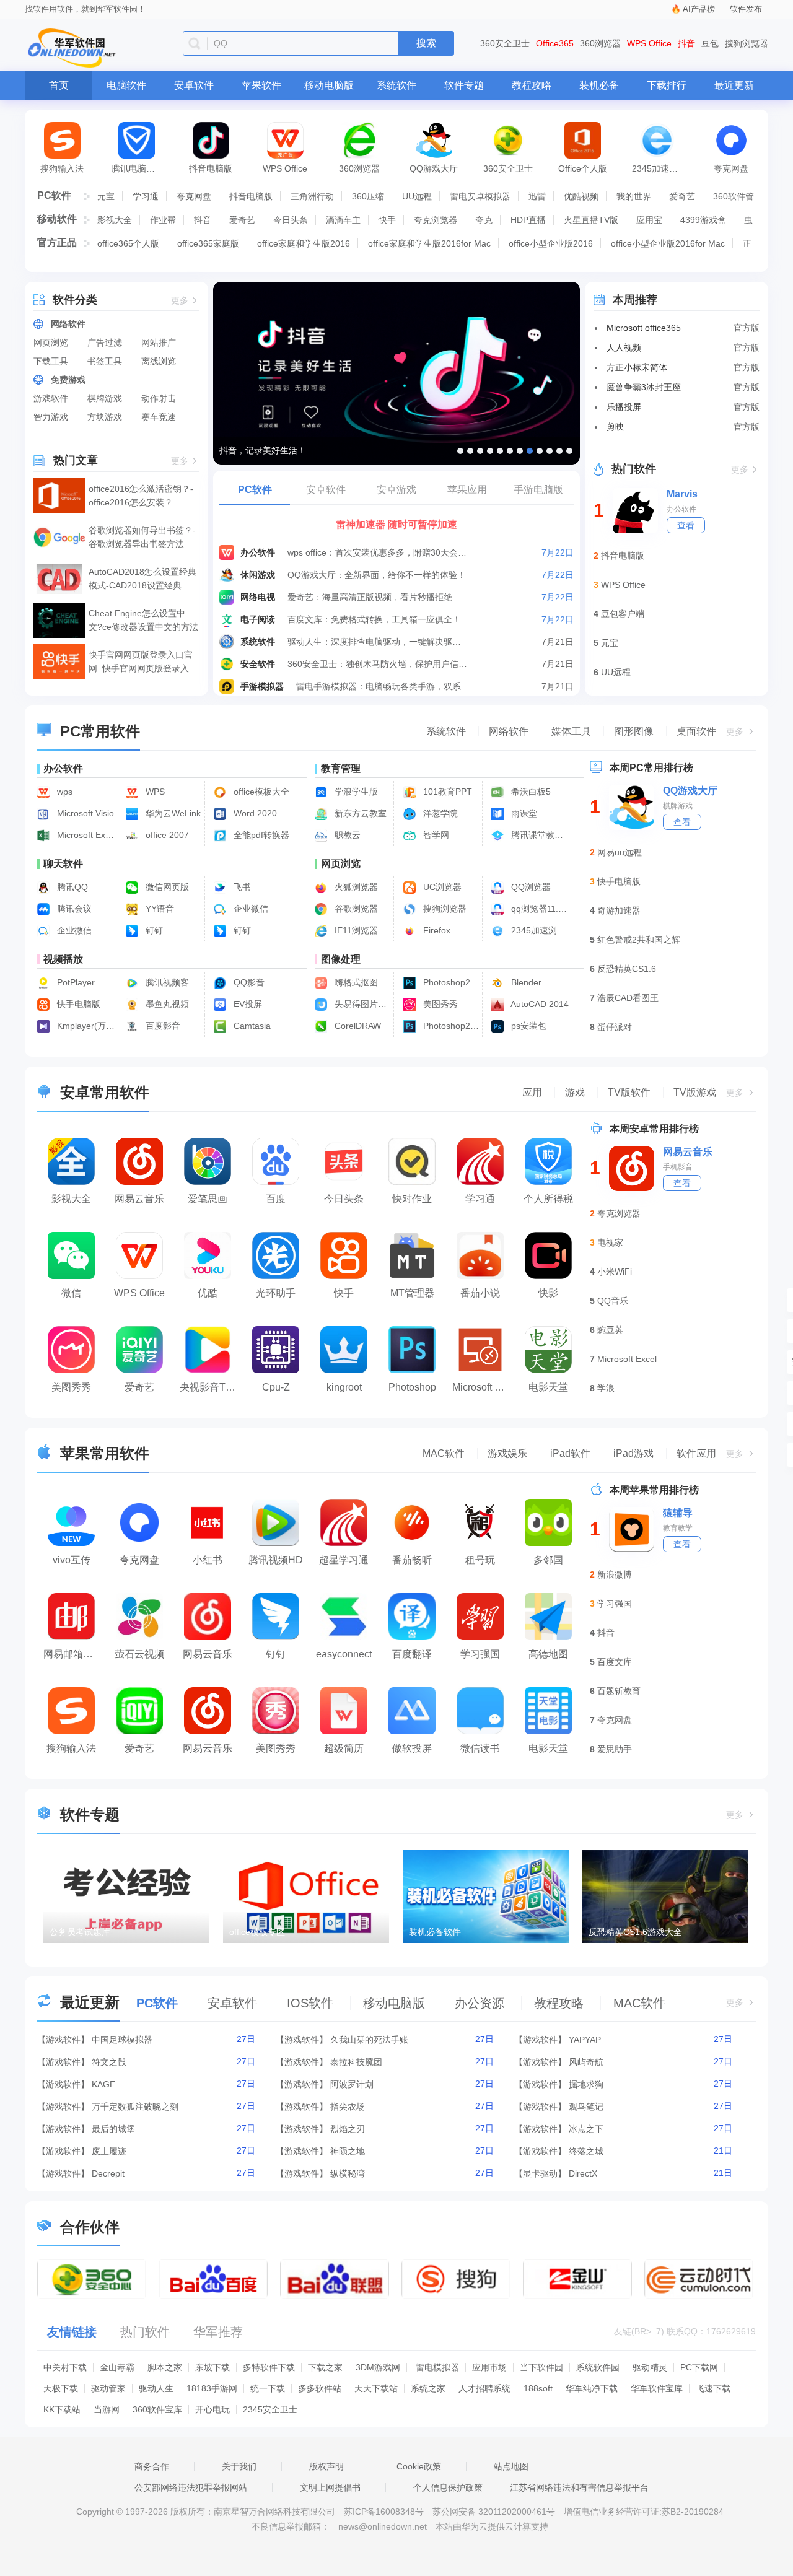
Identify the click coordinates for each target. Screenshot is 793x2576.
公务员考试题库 (80, 1932)
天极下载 (61, 2388)
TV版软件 (629, 1092)
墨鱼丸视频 (166, 1004)
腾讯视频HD (276, 1560)
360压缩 (368, 196)
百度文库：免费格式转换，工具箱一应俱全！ (374, 619)
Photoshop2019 (451, 1026)
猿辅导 (678, 1513)
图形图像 (634, 731)
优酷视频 (581, 196)
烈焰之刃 (348, 2129)
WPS (154, 792)
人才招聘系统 (484, 2388)
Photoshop (412, 1387)
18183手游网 (212, 2388)
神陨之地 (348, 2151)
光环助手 (276, 1293)
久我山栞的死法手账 (369, 2040)
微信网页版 (166, 887)
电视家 (610, 1242)
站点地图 (511, 2466)
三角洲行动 (312, 196)
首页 (59, 85)
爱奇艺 (682, 196)
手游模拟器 (262, 686)
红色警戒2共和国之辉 (639, 940)
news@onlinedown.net (383, 2526)
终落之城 (586, 2151)
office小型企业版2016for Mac (668, 243)
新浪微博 (615, 1574)
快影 (548, 1293)
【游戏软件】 (63, 2040)
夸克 (484, 220)
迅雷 (537, 196)
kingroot (344, 1387)
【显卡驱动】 (540, 2173)
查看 (686, 525)
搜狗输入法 (62, 168)
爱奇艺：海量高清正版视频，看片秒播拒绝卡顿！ (378, 597)
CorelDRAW (357, 1026)
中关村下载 (65, 2367)
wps (64, 792)
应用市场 (489, 2367)
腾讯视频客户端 (173, 982)
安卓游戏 (396, 490)
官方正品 (57, 242)
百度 (276, 1199)
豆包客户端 (623, 614)
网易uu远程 (620, 852)
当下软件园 (541, 2367)
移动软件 (57, 219)
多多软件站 (320, 2388)
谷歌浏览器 (355, 909)
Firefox (436, 930)
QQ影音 (248, 982)
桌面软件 (696, 731)
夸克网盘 (731, 168)
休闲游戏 (258, 575)
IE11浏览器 (355, 930)
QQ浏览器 (530, 887)
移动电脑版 (329, 85)
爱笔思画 (208, 1199)
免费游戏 (68, 380)
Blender (525, 982)
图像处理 (341, 959)
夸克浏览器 (436, 220)
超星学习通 (344, 1560)
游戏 (575, 1092)
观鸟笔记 (586, 2107)
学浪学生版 (355, 792)
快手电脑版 (77, 1004)
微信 (71, 1293)
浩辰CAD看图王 (628, 998)
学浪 (606, 1388)
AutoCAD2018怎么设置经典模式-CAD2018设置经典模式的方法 (142, 579)
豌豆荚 (610, 1330)
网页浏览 (51, 343)
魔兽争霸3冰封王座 (644, 387)
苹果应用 (467, 490)
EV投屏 (247, 1004)
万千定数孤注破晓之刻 (135, 2107)
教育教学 (678, 1528)
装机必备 (599, 85)
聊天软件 (63, 864)
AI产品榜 (699, 9)
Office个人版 (583, 168)
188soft (538, 2388)
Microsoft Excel (627, 1359)
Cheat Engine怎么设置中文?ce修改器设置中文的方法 (143, 620)
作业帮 (163, 220)
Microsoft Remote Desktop (483, 1387)
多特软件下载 (269, 2367)
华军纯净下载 (592, 2388)
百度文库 (615, 1662)
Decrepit (108, 2173)
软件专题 (464, 85)
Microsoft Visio (84, 813)
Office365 (555, 43)
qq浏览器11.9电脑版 (539, 909)
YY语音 (159, 909)
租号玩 (480, 1560)
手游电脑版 (538, 490)
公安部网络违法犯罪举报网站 (191, 2487)
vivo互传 (72, 1560)
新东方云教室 (359, 813)
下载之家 (325, 2367)
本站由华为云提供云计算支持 (492, 2526)
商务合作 (152, 2466)
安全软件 (258, 664)
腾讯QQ (71, 887)
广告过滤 (105, 343)
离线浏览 (159, 361)
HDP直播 (528, 220)
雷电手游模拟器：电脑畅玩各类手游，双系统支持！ (386, 686)
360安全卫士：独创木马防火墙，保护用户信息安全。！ (378, 664)
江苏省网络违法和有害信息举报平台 (579, 2487)
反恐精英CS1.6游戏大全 (635, 1932)
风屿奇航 (586, 2062)
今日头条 (291, 220)
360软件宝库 (157, 2409)
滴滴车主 (343, 220)
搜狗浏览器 (747, 43)
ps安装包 (528, 1026)
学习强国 (480, 1654)
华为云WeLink (172, 813)
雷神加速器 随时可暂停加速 (396, 524)
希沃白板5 (530, 792)
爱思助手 (615, 1749)
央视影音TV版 (211, 1387)
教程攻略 (532, 85)
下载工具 (51, 361)
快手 (387, 220)
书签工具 (105, 361)
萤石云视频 (139, 1654)
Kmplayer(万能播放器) (85, 1026)
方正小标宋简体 (637, 367)
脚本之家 (165, 2367)
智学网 (435, 835)
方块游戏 (105, 417)
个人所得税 (548, 1199)
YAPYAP (585, 2040)
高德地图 (548, 1654)
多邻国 (548, 1560)
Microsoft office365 (644, 328)
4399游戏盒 (703, 220)
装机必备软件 (435, 1932)
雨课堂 (523, 813)
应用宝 (649, 220)
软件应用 (696, 1453)
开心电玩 (212, 2409)
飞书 (241, 887)
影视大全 (115, 220)
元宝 (106, 196)
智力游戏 (51, 417)
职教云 (346, 835)
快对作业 (412, 1199)
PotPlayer (75, 982)
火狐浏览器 (355, 887)
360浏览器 (600, 43)
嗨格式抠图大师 (362, 982)
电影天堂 (548, 1387)
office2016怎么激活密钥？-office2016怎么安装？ (141, 496)
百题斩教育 (619, 1691)
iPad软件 (570, 1453)
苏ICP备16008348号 (384, 2512)
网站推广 (159, 343)
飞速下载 (713, 2388)
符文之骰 (109, 2062)
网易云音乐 (139, 1199)
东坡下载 (212, 2367)
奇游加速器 (619, 910)
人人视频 (624, 347)
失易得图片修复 (362, 1004)
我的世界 (634, 196)
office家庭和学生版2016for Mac (429, 243)
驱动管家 (108, 2388)
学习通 (146, 196)
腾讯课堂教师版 (539, 835)
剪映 (615, 427)
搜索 (426, 43)
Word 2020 (254, 813)
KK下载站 (62, 2409)
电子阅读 (258, 619)
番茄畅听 (412, 1560)
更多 (180, 301)
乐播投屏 (624, 407)
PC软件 (54, 195)
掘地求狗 (586, 2084)
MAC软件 (444, 1453)
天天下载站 (376, 2388)
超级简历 (344, 1748)
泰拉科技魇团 (356, 2062)
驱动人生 (156, 2388)
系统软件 (396, 85)
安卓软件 (194, 85)
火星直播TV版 (591, 220)
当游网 (107, 2409)
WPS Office (649, 43)
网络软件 (68, 324)
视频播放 (63, 959)
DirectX (583, 2173)
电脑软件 (126, 85)
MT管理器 (412, 1293)
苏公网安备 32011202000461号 (495, 2512)
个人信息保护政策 (448, 2487)
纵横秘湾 (348, 2173)
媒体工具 (571, 731)
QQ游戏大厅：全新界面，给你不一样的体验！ (377, 575)
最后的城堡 (113, 2129)
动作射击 (159, 398)
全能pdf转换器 (260, 835)
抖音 (686, 43)
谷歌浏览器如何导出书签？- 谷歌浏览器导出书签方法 (142, 537)
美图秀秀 (439, 1004)
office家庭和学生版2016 (304, 243)
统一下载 (268, 2388)
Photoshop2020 (451, 982)
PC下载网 (699, 2367)
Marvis (682, 494)
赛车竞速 (159, 417)
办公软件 (258, 552)
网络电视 (258, 597)
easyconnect (344, 1654)
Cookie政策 (419, 2466)
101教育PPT (446, 792)
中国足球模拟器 (122, 2040)
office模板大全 (260, 792)
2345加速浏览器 (663, 168)
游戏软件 (51, 398)
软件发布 (746, 9)
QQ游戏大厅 (434, 168)
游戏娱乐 (507, 1453)
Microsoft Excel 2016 (85, 835)
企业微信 (250, 909)
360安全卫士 (505, 43)
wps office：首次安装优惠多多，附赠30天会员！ (378, 552)
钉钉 (153, 930)
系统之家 (428, 2388)
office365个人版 (128, 243)
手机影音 (678, 1167)
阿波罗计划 (352, 2084)
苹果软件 (261, 85)
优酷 (208, 1293)
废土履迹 (109, 2151)
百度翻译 (412, 1654)
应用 (532, 1092)
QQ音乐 (613, 1301)
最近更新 (734, 85)
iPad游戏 (633, 1453)
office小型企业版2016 (551, 243)
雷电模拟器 (437, 2367)
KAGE (103, 2084)
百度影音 (162, 1026)
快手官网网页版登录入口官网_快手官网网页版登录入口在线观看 (143, 662)
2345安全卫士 (270, 2409)
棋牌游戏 (105, 398)
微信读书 (480, 1748)
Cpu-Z (276, 1387)
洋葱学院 (439, 813)
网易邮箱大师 (73, 1654)
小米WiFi (615, 1272)
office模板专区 (257, 1932)
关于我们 (239, 2466)
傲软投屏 (412, 1748)
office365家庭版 (208, 243)
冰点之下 (586, 2129)
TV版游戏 (695, 1092)
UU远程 (417, 196)
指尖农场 (348, 2107)
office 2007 (166, 835)
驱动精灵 (650, 2367)
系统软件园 (598, 2367)
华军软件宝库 (657, 2388)
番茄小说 (480, 1293)
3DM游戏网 (378, 2367)
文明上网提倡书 (330, 2487)
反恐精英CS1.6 (627, 969)
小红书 (208, 1560)
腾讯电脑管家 (138, 168)
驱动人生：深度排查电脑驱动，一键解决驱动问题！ (378, 642)
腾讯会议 (73, 909)
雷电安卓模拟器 (480, 196)
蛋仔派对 (615, 1027)
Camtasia (251, 1026)
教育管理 (341, 768)
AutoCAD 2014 (539, 1004)
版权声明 (326, 2466)
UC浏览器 (441, 887)
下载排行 (667, 85)
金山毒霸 (117, 2367)
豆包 (710, 43)
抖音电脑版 (211, 168)
